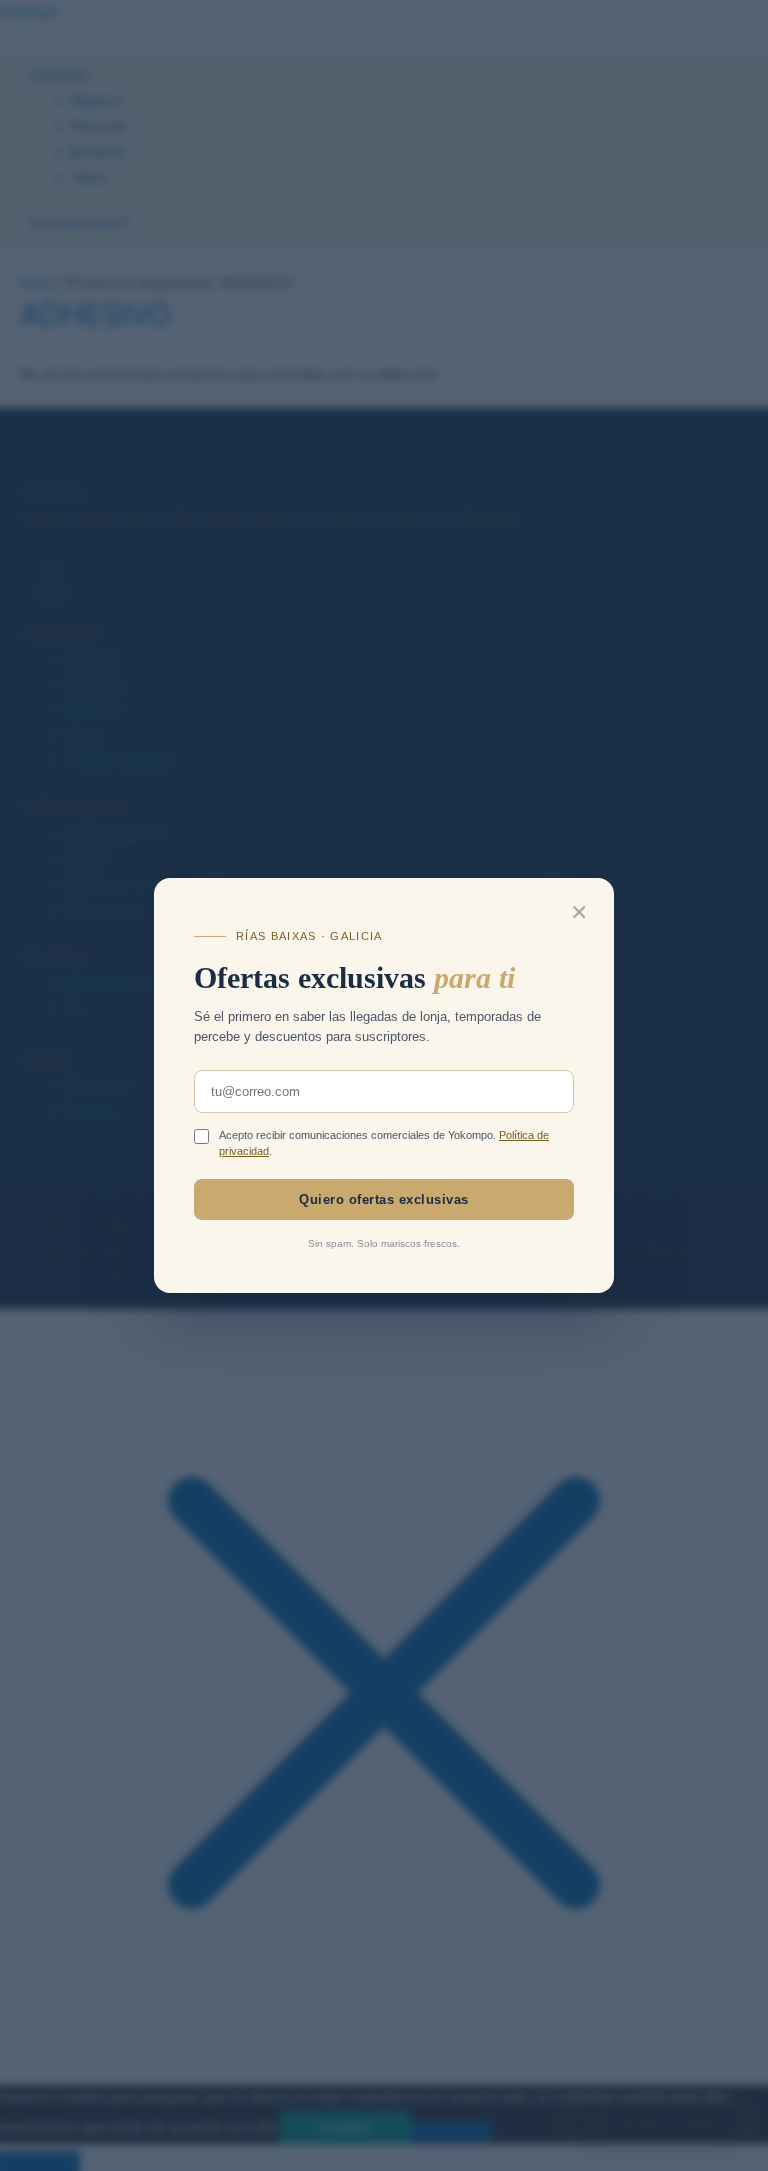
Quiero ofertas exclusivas (384, 1199)
